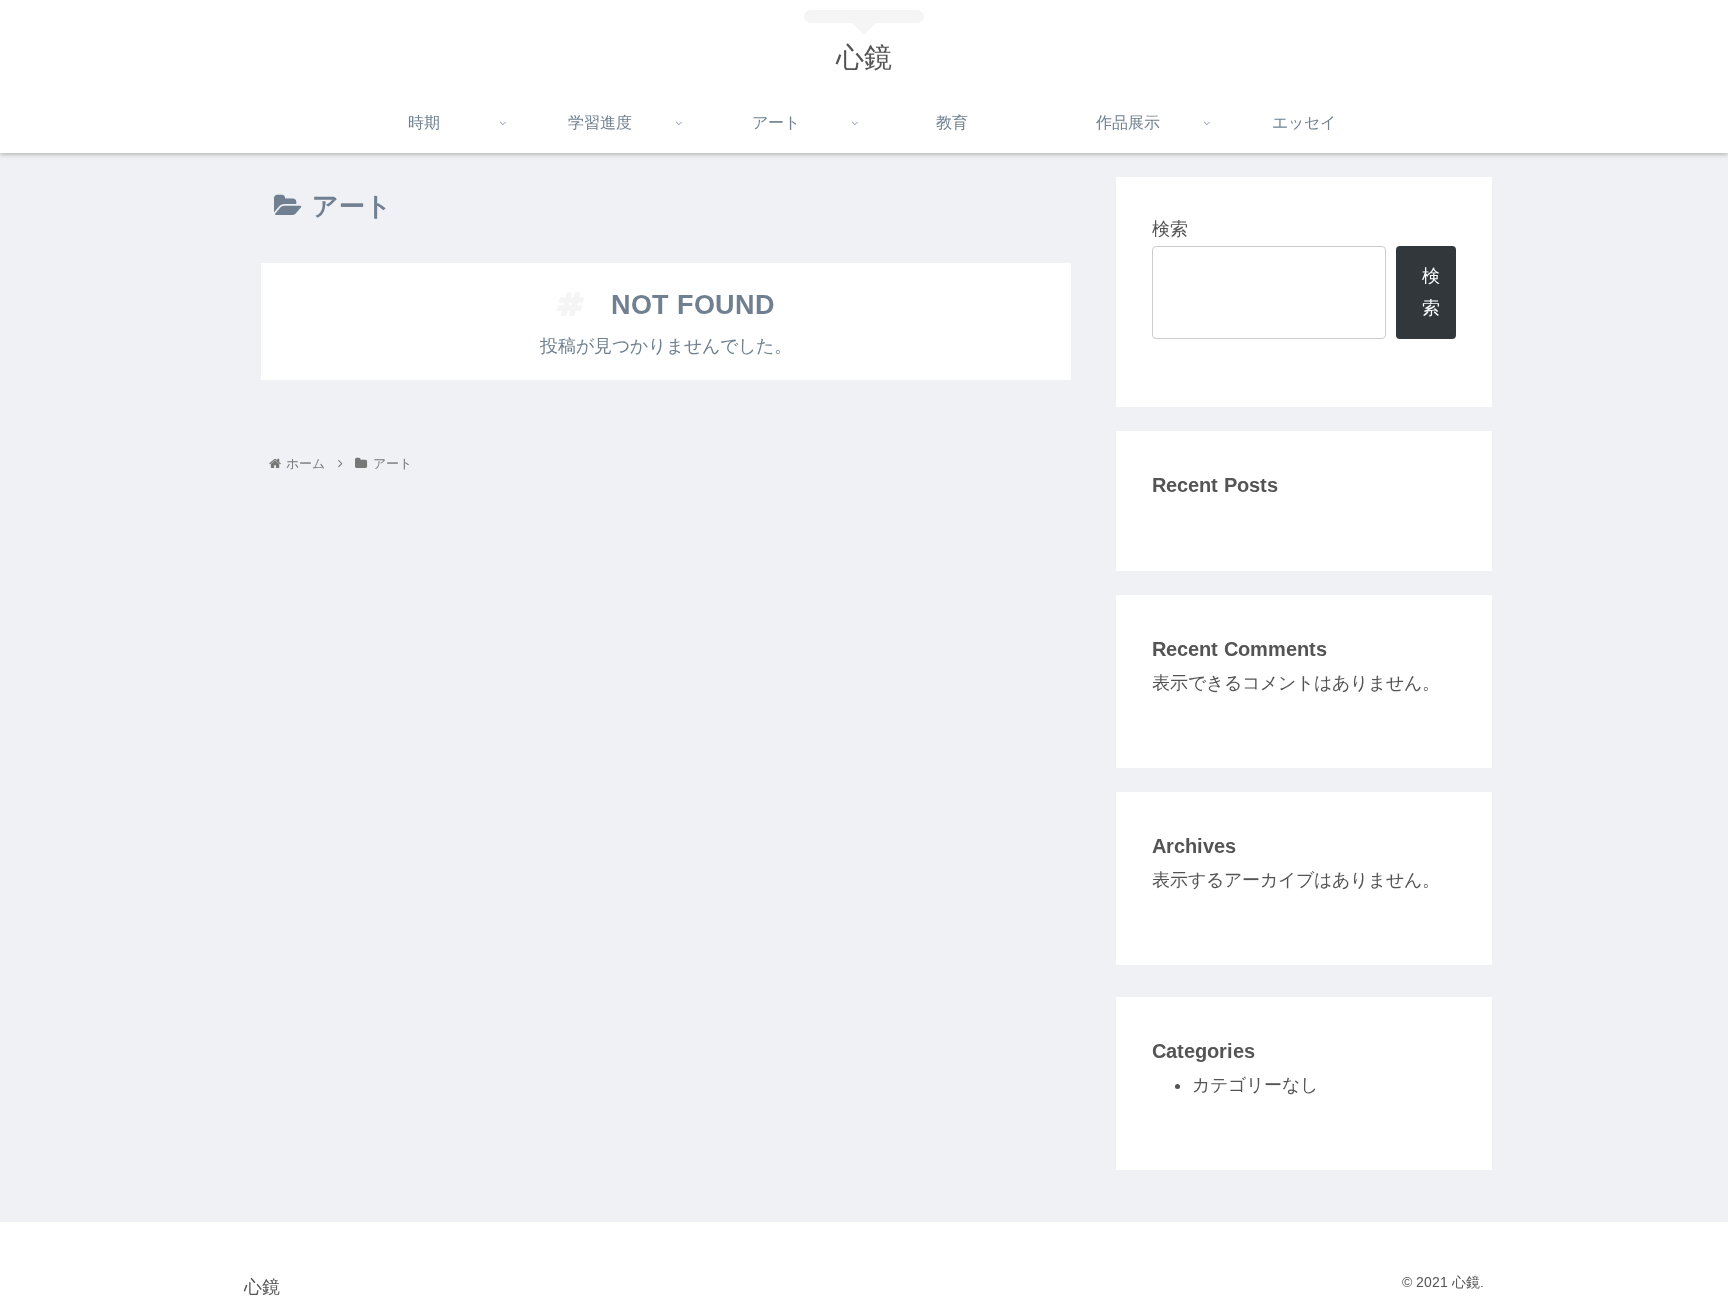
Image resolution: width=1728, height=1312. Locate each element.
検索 (1170, 229)
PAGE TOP (1671, 1257)
